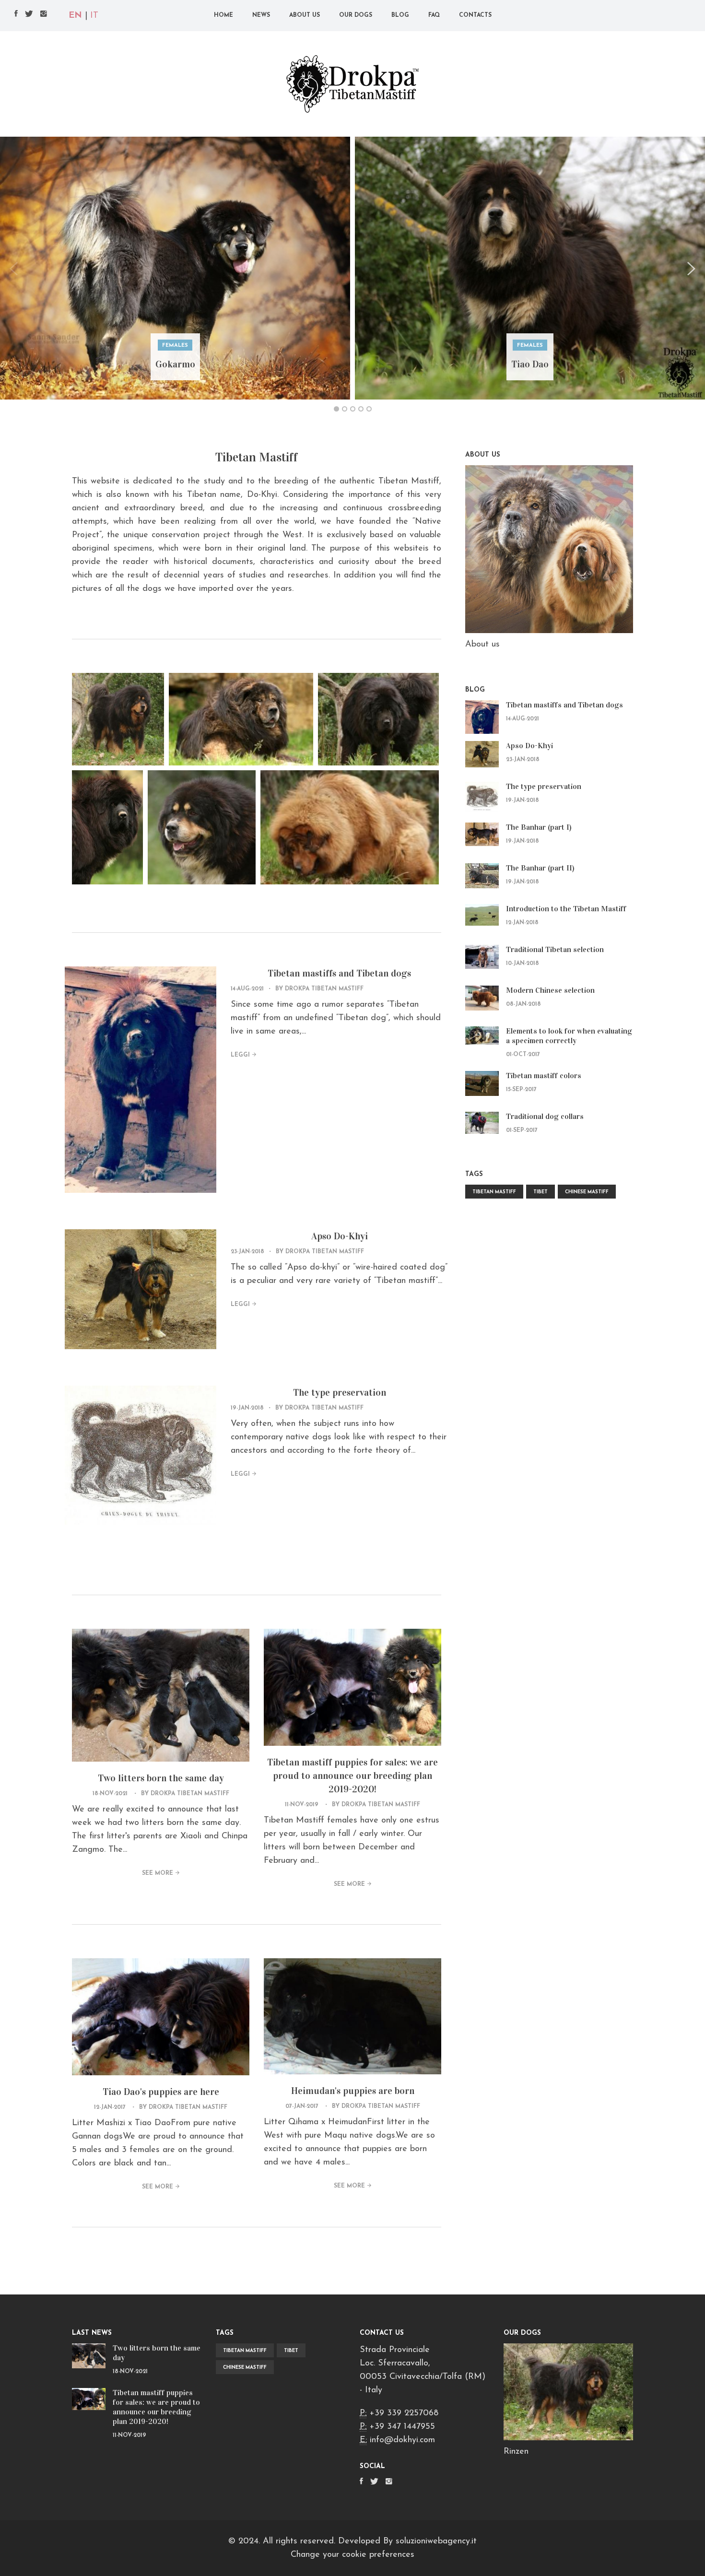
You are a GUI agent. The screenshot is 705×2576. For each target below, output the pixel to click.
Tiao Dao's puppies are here (161, 2092)
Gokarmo (175, 364)
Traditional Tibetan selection (555, 949)
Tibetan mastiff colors (544, 1076)
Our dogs (356, 15)
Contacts (475, 15)
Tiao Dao (530, 364)
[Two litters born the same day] (89, 2356)
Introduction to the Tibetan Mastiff (566, 909)
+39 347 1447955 (402, 2427)
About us (482, 645)
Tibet (540, 1192)
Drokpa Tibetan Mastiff (324, 989)
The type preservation (340, 1392)
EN (75, 16)
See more (158, 1873)
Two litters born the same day (161, 1778)
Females (175, 346)
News (261, 15)
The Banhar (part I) (539, 827)
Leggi (240, 1055)
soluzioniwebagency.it (436, 2541)
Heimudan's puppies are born (353, 2091)
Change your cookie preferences (352, 2555)
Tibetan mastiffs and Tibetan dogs (339, 973)
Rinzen (516, 2452)
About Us (305, 15)
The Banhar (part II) (540, 868)
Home (223, 15)
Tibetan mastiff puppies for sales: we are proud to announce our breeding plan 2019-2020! (352, 1776)
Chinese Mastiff (587, 1192)
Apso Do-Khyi (340, 1236)
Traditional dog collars (545, 1116)
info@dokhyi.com (402, 2440)
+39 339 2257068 (404, 2413)
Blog (400, 15)
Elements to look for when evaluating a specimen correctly (569, 1036)
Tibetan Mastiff (494, 1192)
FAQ (434, 15)
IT (94, 16)
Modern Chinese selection (550, 990)
